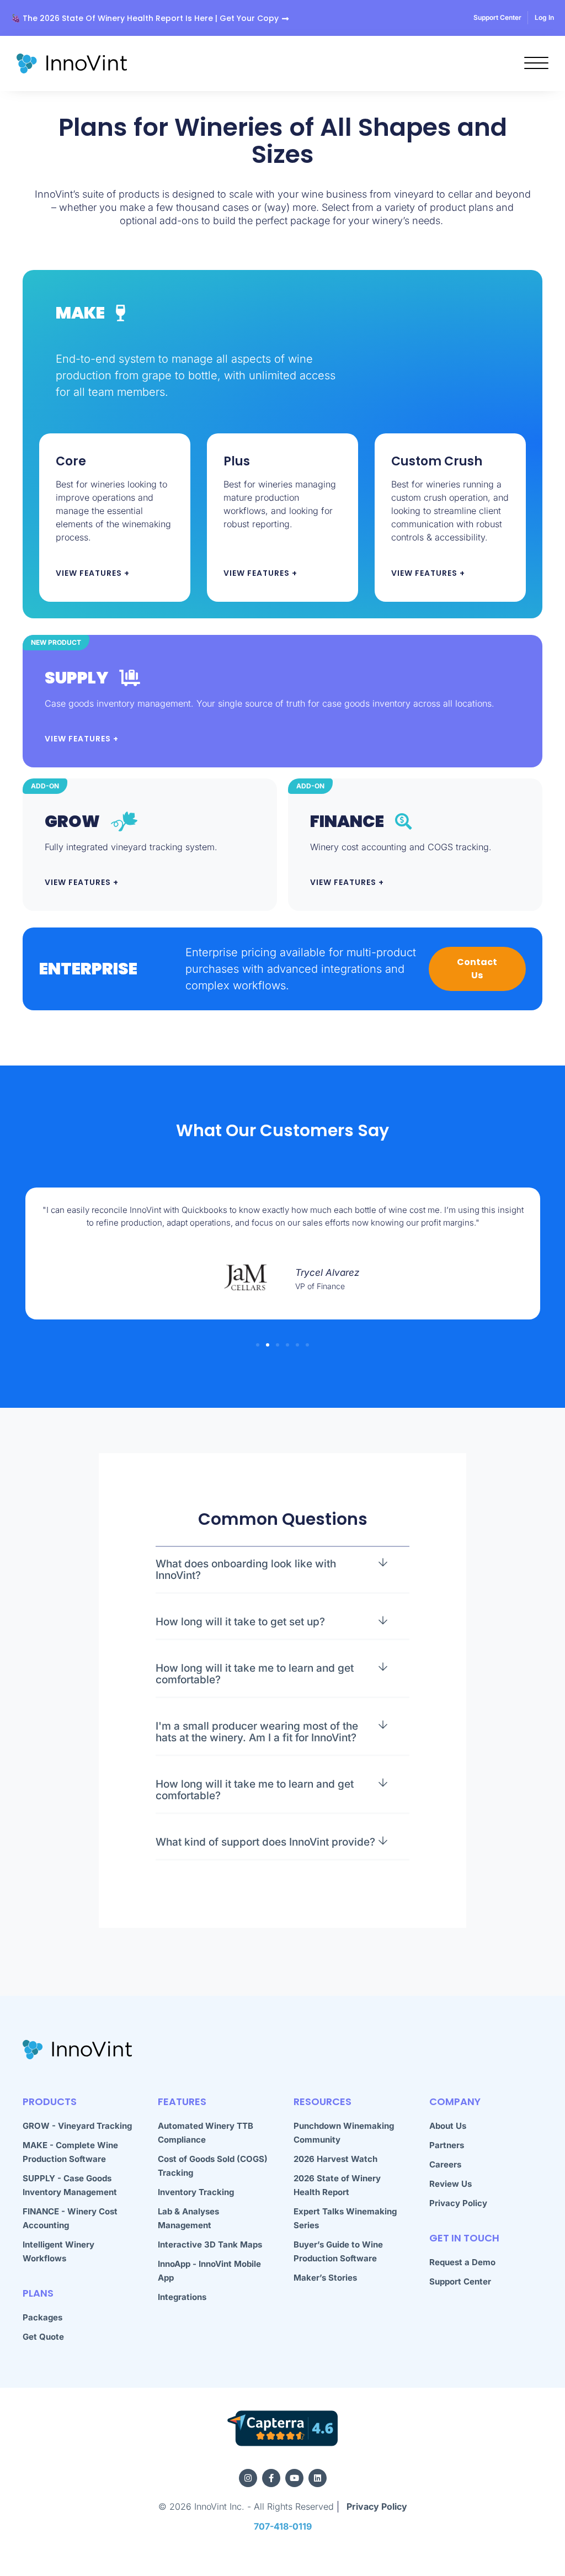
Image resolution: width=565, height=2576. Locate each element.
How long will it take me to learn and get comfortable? (255, 1674)
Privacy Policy (458, 2203)
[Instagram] (248, 2478)
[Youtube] (294, 2478)
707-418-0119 (283, 2526)
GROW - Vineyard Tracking (77, 2126)
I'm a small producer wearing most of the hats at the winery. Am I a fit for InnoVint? (257, 1732)
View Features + (93, 573)
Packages (42, 2317)
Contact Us (477, 969)
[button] (258, 1345)
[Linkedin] (318, 2478)
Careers (445, 2164)
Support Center (460, 2281)
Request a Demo (462, 2262)
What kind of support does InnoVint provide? (265, 1842)
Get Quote (43, 2337)
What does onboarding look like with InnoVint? (246, 1570)
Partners (447, 2145)
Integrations (182, 2297)
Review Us (451, 2184)
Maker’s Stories (325, 2278)
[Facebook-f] (271, 2478)
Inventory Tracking (196, 2192)
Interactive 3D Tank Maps (210, 2244)
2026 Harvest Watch (335, 2159)
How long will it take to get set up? (240, 1622)
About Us (448, 2126)
